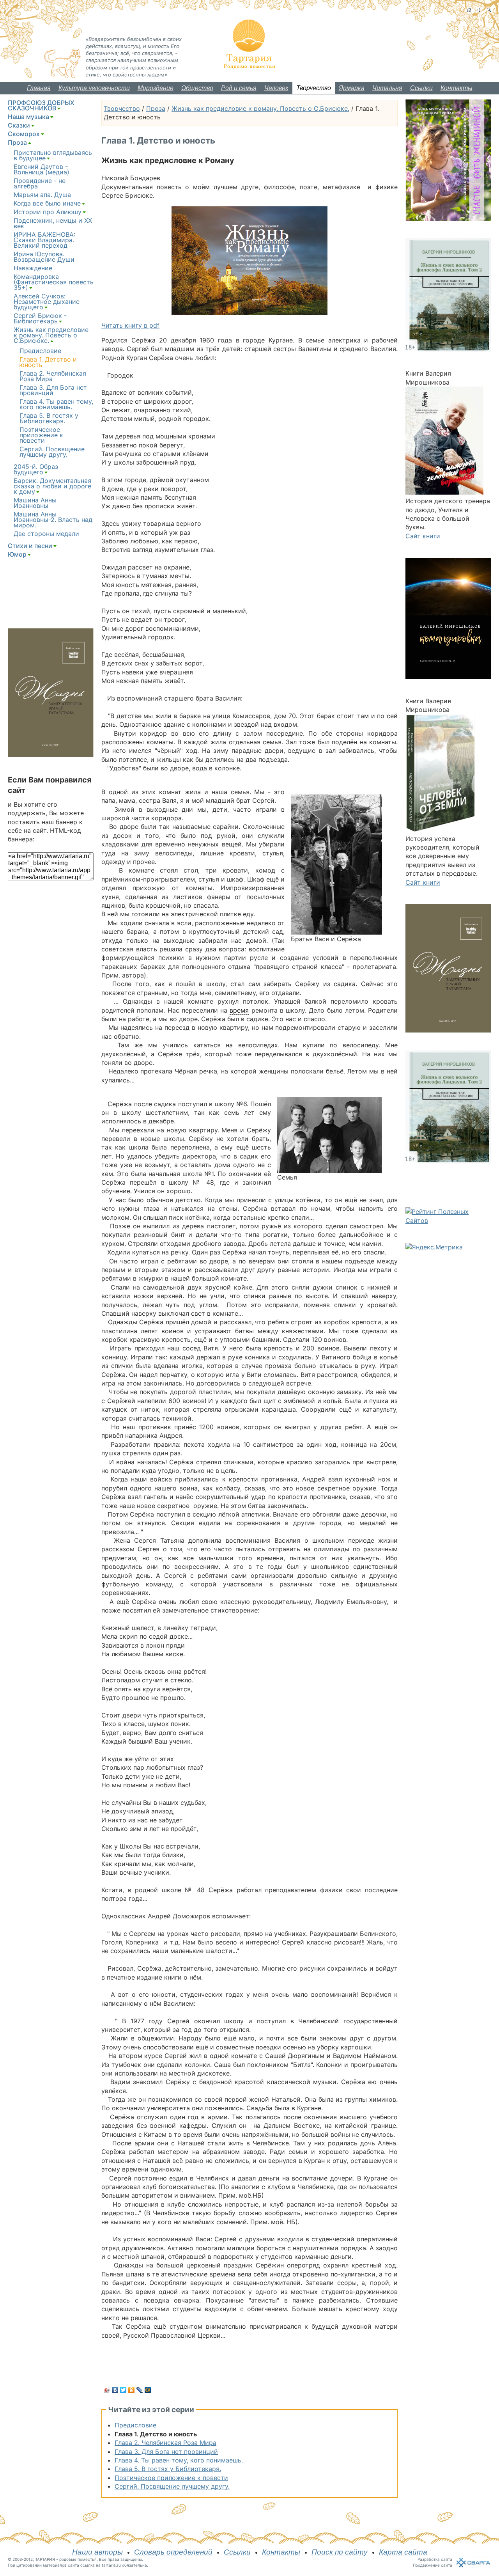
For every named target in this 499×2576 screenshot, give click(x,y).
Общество (197, 88)
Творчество (314, 88)
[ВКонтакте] (115, 2390)
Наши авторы (97, 2552)
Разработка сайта (435, 2559)
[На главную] (469, 10)
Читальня (387, 88)
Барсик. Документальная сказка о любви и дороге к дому (52, 486)
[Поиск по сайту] (489, 10)
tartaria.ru (111, 2565)
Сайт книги (423, 536)
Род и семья (239, 88)
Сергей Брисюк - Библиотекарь (40, 318)
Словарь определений (173, 2552)
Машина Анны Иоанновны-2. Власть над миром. (53, 520)
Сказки (19, 125)
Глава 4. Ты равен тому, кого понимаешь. (179, 2460)
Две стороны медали (46, 534)
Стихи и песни (30, 546)
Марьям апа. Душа (42, 195)
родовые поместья (78, 2559)
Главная (39, 88)
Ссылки (421, 88)
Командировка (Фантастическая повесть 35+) (54, 282)
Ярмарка (352, 88)
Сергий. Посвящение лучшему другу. (172, 2486)
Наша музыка (28, 117)
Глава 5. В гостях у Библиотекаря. (168, 2469)
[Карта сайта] (479, 10)
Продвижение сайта (433, 2565)
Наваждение (33, 268)
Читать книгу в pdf (130, 325)
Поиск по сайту (340, 2552)
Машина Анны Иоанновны (35, 503)
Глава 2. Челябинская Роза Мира (165, 2443)
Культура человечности (94, 88)
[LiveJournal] (140, 2390)
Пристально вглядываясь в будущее (53, 155)
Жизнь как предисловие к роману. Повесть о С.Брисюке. (260, 108)
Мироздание (156, 88)
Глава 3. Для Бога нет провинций (166, 2452)
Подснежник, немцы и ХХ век (53, 223)
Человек (276, 88)
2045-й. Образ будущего (36, 469)
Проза (156, 108)
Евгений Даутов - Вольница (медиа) (42, 169)
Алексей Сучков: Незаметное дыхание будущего (47, 302)
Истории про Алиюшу (48, 212)
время (239, 1010)
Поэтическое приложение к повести (171, 2478)
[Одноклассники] (132, 2390)
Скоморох (24, 134)
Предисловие (135, 2425)
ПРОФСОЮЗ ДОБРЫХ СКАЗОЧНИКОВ (41, 105)
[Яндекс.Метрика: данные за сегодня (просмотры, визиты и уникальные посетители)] (434, 1247)
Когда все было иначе (47, 203)
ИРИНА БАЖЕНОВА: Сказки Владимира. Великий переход (44, 240)
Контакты (457, 88)
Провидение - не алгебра (40, 183)
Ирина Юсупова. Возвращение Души (44, 257)
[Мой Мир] (148, 2390)
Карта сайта (403, 2552)
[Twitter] (123, 2390)
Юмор (17, 554)
